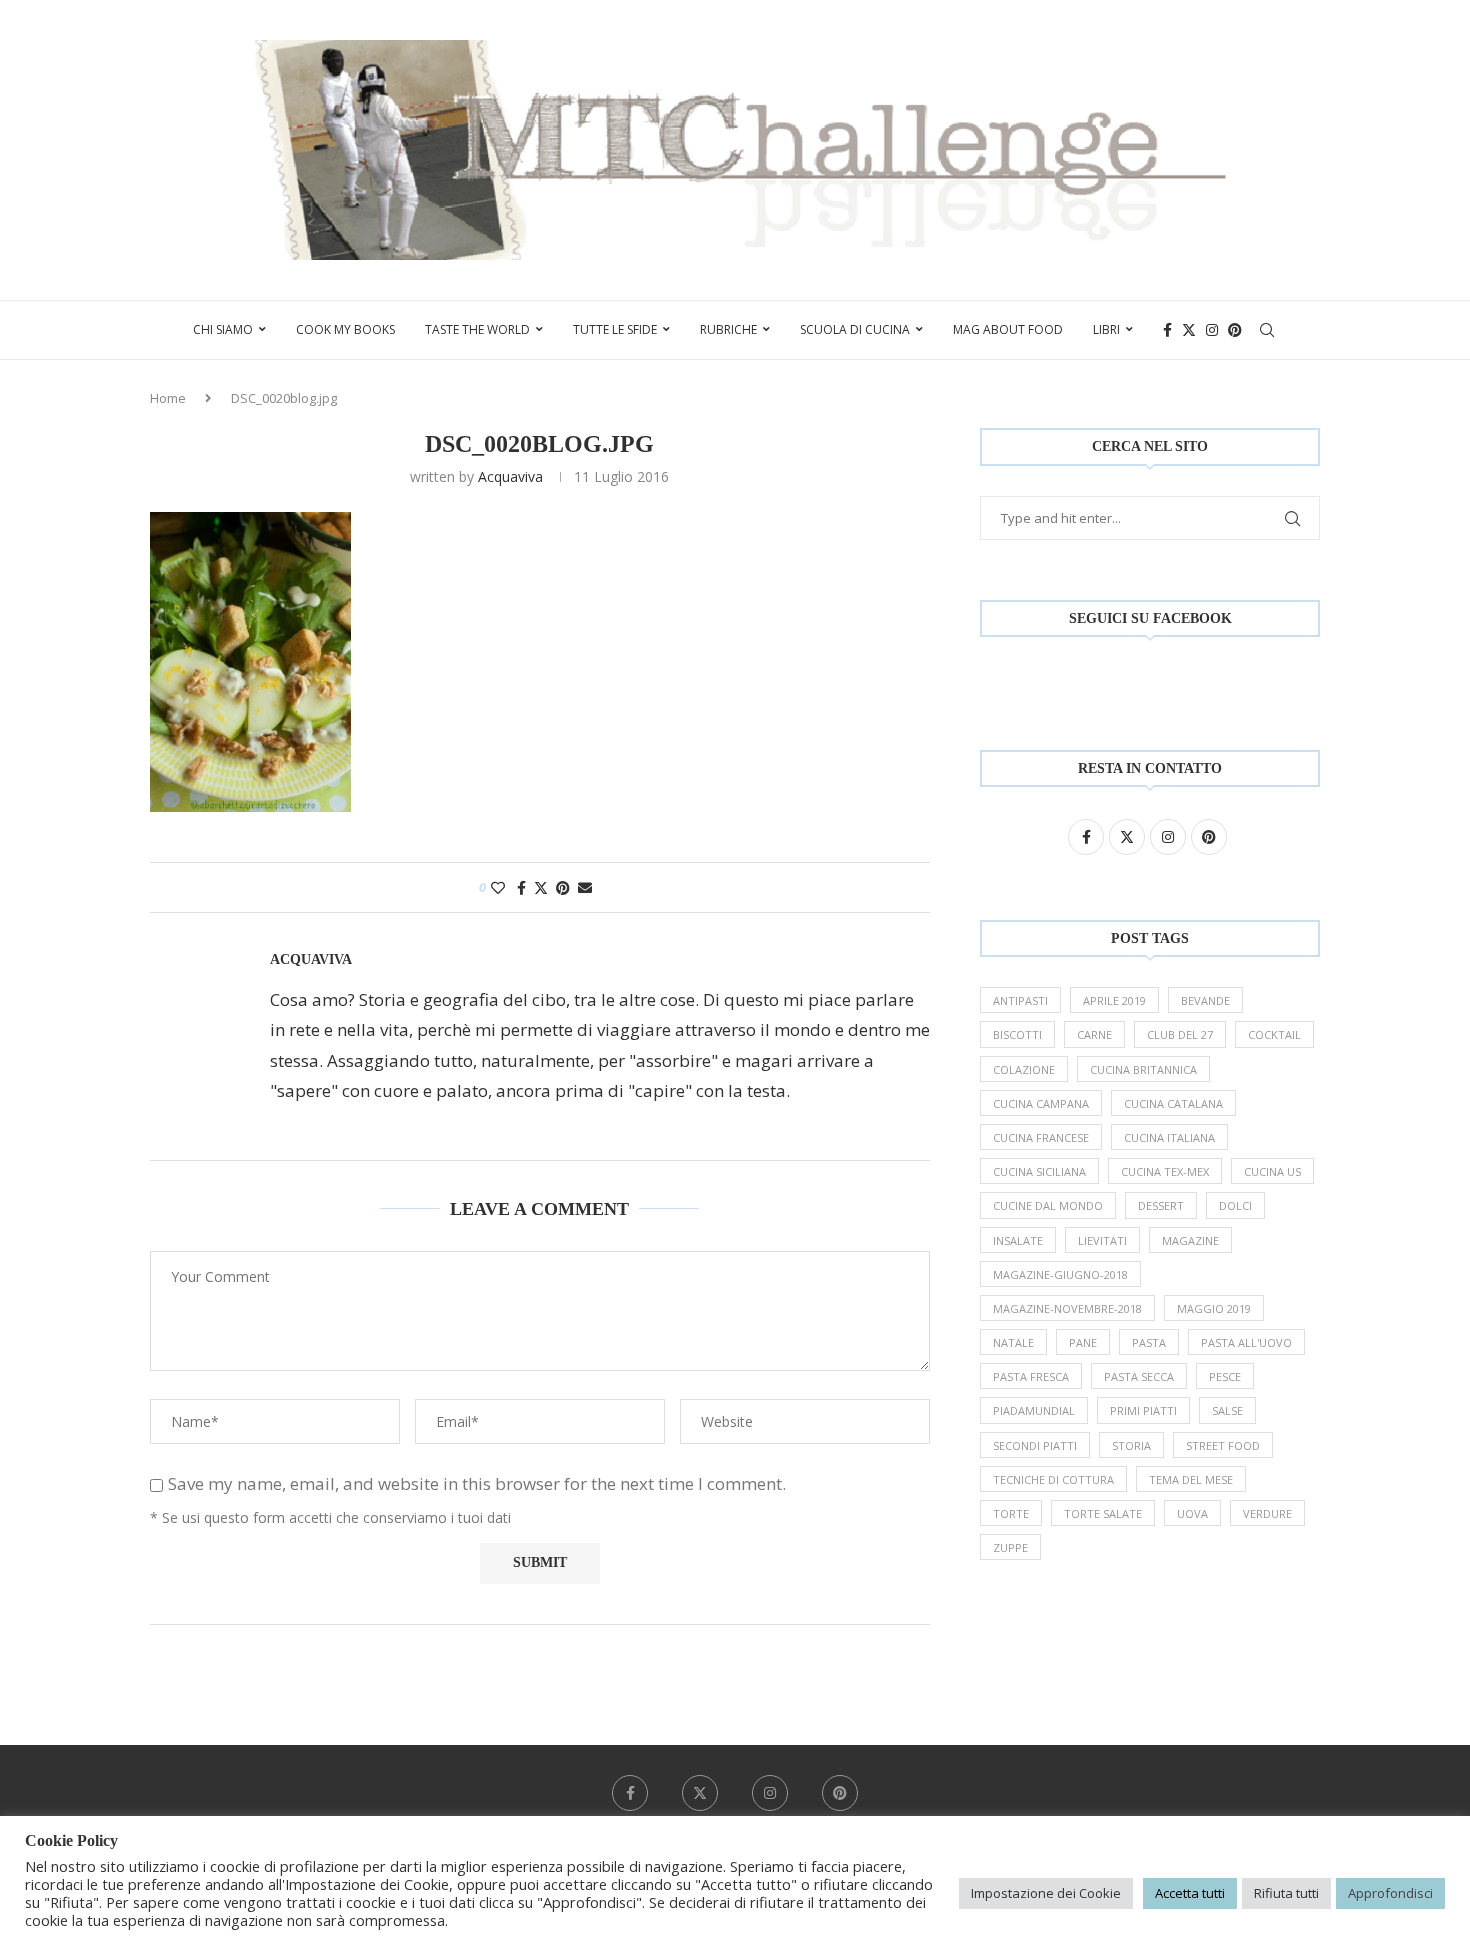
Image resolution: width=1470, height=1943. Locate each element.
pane (1083, 1342)
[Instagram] (1212, 330)
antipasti (1020, 1000)
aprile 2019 (1114, 1000)
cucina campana (1041, 1103)
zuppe (1010, 1547)
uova (1192, 1513)
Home (168, 398)
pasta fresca (1031, 1376)
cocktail (1274, 1034)
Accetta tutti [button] (1190, 1893)
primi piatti (1143, 1410)
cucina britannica (1143, 1069)
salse (1227, 1410)
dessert (1161, 1205)
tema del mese (1191, 1479)
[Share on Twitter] (541, 887)
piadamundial (1034, 1410)
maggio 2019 (1214, 1308)
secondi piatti (1035, 1445)
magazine (1190, 1240)
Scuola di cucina (855, 329)
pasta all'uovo (1246, 1342)
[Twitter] (1189, 330)
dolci (1235, 1205)
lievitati (1102, 1240)
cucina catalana (1173, 1103)
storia (1131, 1445)
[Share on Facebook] (521, 887)
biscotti (1017, 1034)
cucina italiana (1169, 1137)
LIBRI (1106, 329)
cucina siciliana (1039, 1171)
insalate (1018, 1240)
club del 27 (1180, 1034)
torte (1011, 1513)
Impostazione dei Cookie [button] (1046, 1893)
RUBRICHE (728, 329)
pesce (1225, 1376)
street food (1223, 1445)
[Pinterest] (1235, 330)
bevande (1205, 1000)
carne (1094, 1034)
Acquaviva (510, 476)
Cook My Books (345, 329)
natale (1013, 1342)
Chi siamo (223, 329)
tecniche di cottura (1053, 1479)
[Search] (1267, 330)
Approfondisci (1390, 1893)
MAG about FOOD (1008, 329)
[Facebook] (1167, 330)
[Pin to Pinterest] (563, 887)
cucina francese (1041, 1137)
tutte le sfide (615, 329)
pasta (1149, 1342)
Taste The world (477, 329)
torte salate (1103, 1513)
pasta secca (1139, 1376)
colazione (1024, 1069)
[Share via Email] (585, 887)
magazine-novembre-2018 (1067, 1308)
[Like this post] (498, 887)
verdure (1267, 1513)
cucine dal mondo (1048, 1205)
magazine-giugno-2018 (1060, 1274)
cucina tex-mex (1165, 1171)
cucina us (1272, 1171)
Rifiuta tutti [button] (1286, 1893)
